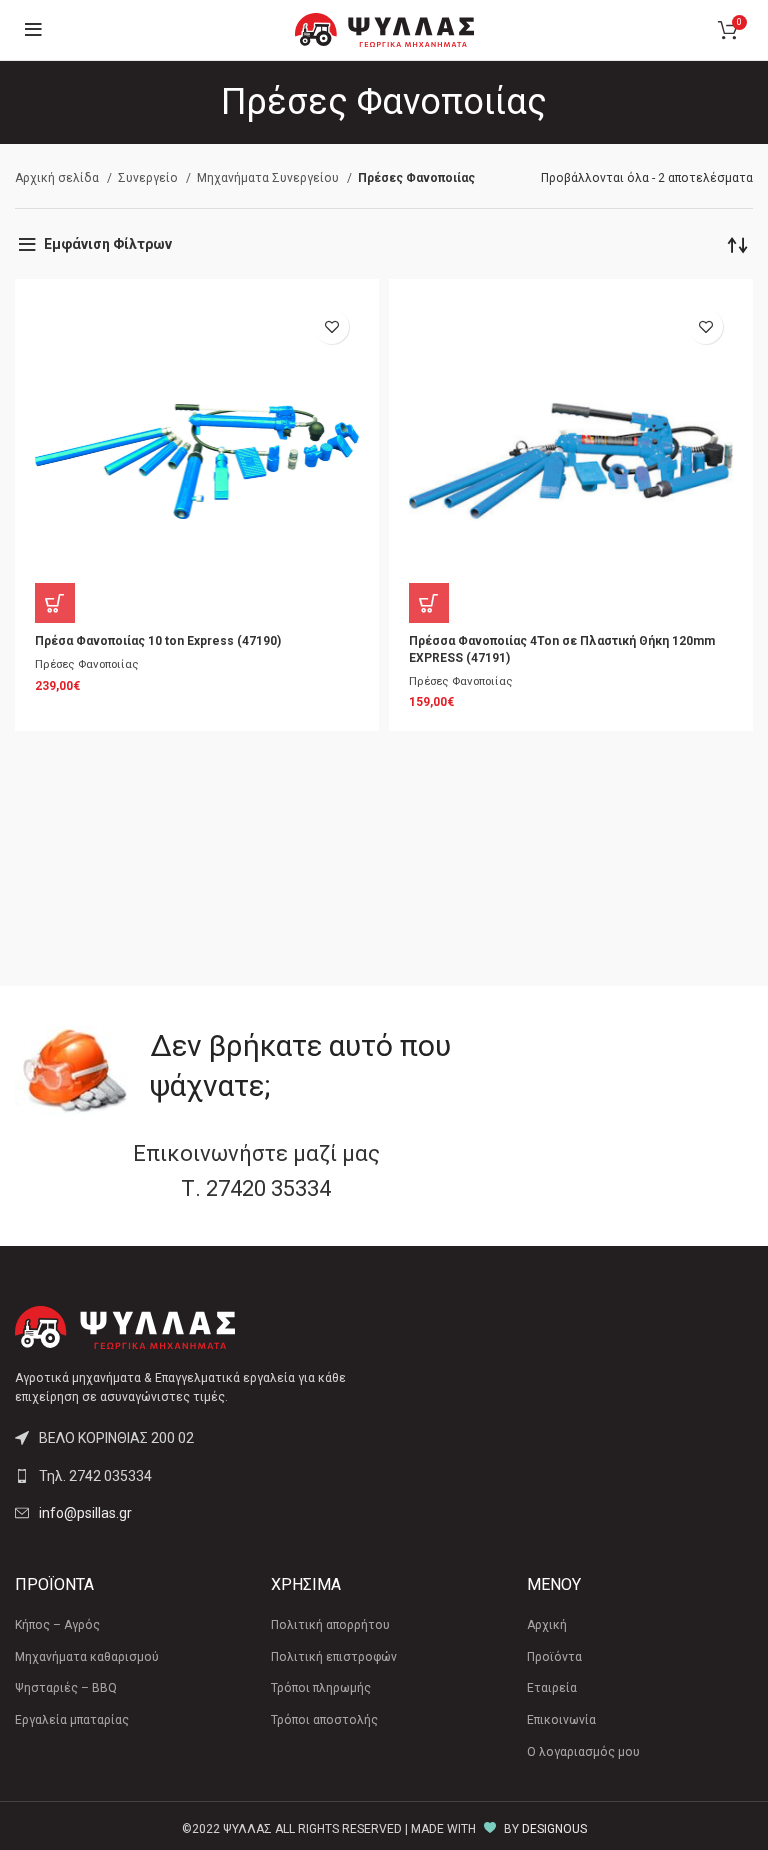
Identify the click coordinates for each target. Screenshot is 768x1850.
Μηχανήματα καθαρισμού (87, 1657)
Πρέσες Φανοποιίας (87, 664)
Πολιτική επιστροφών (334, 1657)
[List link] (192, 1476)
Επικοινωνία (561, 1720)
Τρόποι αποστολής (324, 1720)
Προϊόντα (554, 1657)
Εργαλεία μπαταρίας (72, 1720)
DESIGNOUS (554, 1829)
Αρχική (547, 1625)
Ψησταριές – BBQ (66, 1688)
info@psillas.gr (85, 1513)
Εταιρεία (552, 1688)
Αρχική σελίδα (58, 178)
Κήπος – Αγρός (57, 1625)
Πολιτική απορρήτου (330, 1625)
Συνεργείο (149, 178)
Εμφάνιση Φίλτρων (108, 244)
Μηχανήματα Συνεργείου (269, 178)
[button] (55, 603)
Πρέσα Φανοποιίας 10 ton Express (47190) (158, 641)
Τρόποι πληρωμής (321, 1688)
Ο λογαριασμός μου (583, 1752)
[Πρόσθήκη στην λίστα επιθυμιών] (331, 326)
